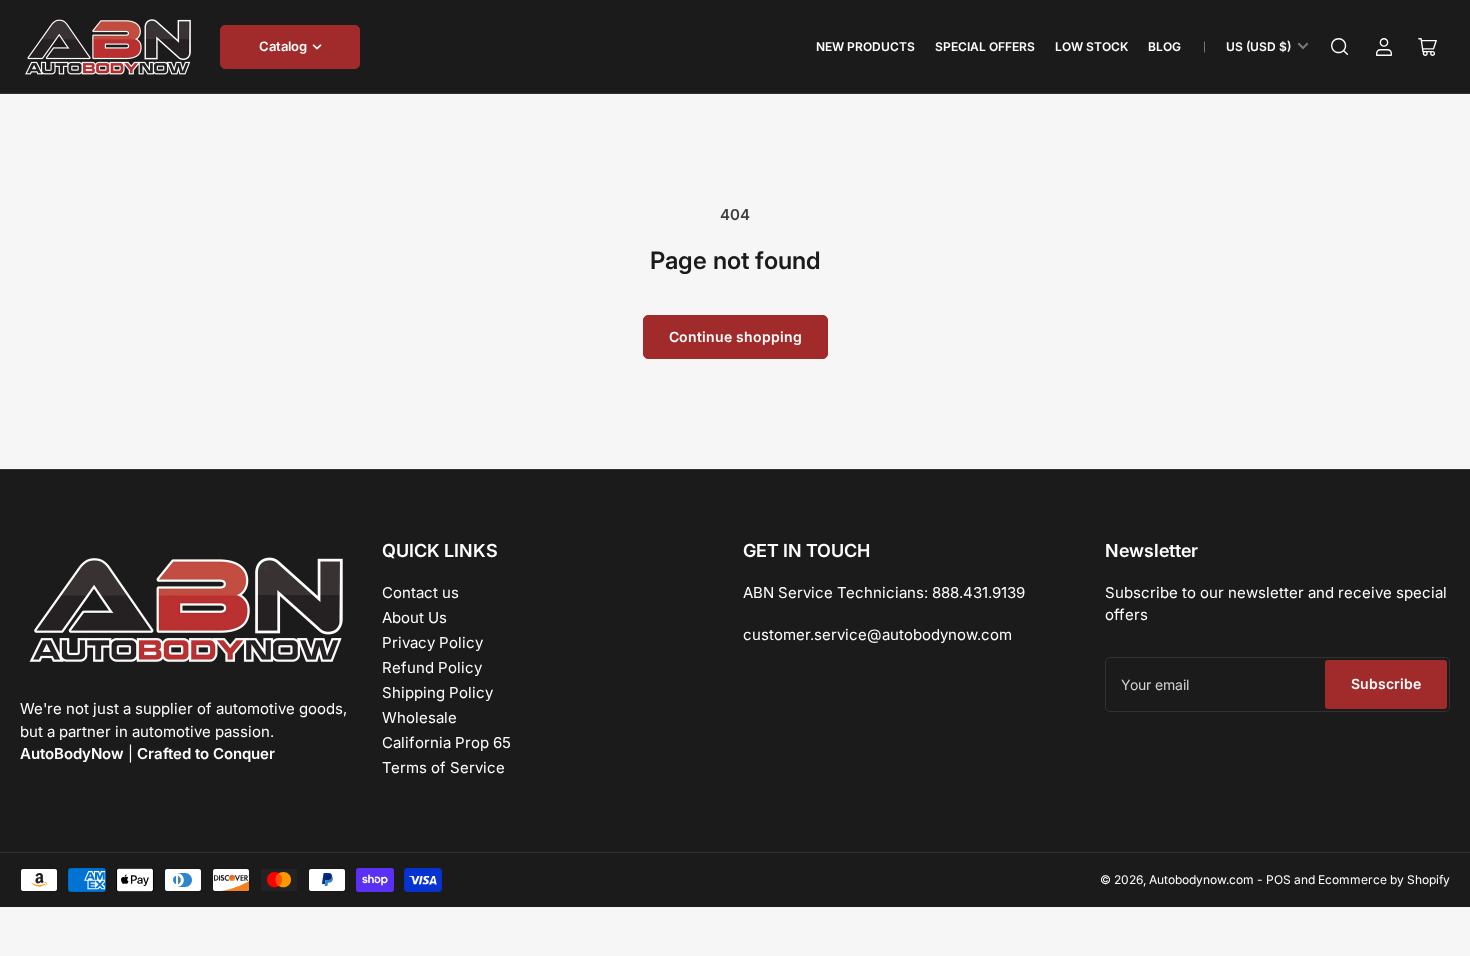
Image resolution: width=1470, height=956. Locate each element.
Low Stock (1091, 46)
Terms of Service (443, 767)
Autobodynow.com (1201, 879)
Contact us (420, 592)
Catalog (283, 46)
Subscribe (1386, 683)
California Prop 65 (446, 742)
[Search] (1340, 47)
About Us (414, 617)
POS (1278, 879)
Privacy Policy (432, 642)
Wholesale (419, 717)
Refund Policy (432, 667)
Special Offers (985, 46)
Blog (1164, 46)
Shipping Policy (437, 692)
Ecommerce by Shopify (1384, 879)
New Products (865, 46)
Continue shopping (735, 336)
